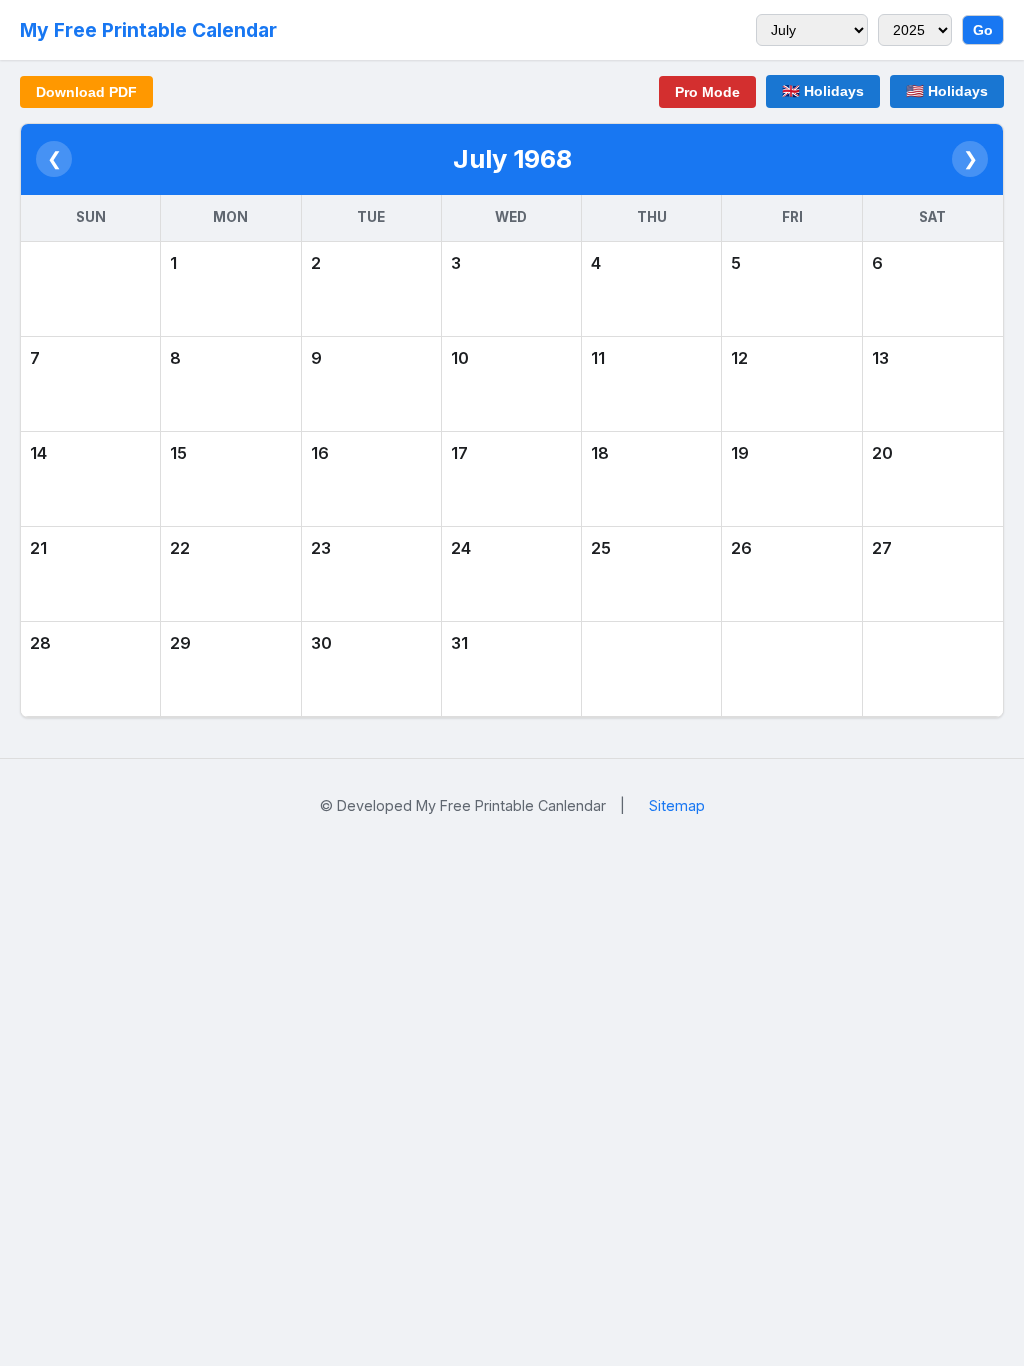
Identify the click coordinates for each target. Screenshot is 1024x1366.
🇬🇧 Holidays (823, 91)
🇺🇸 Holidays (947, 91)
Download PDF (86, 92)
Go (983, 30)
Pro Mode (707, 92)
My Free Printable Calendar (148, 30)
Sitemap (677, 805)
